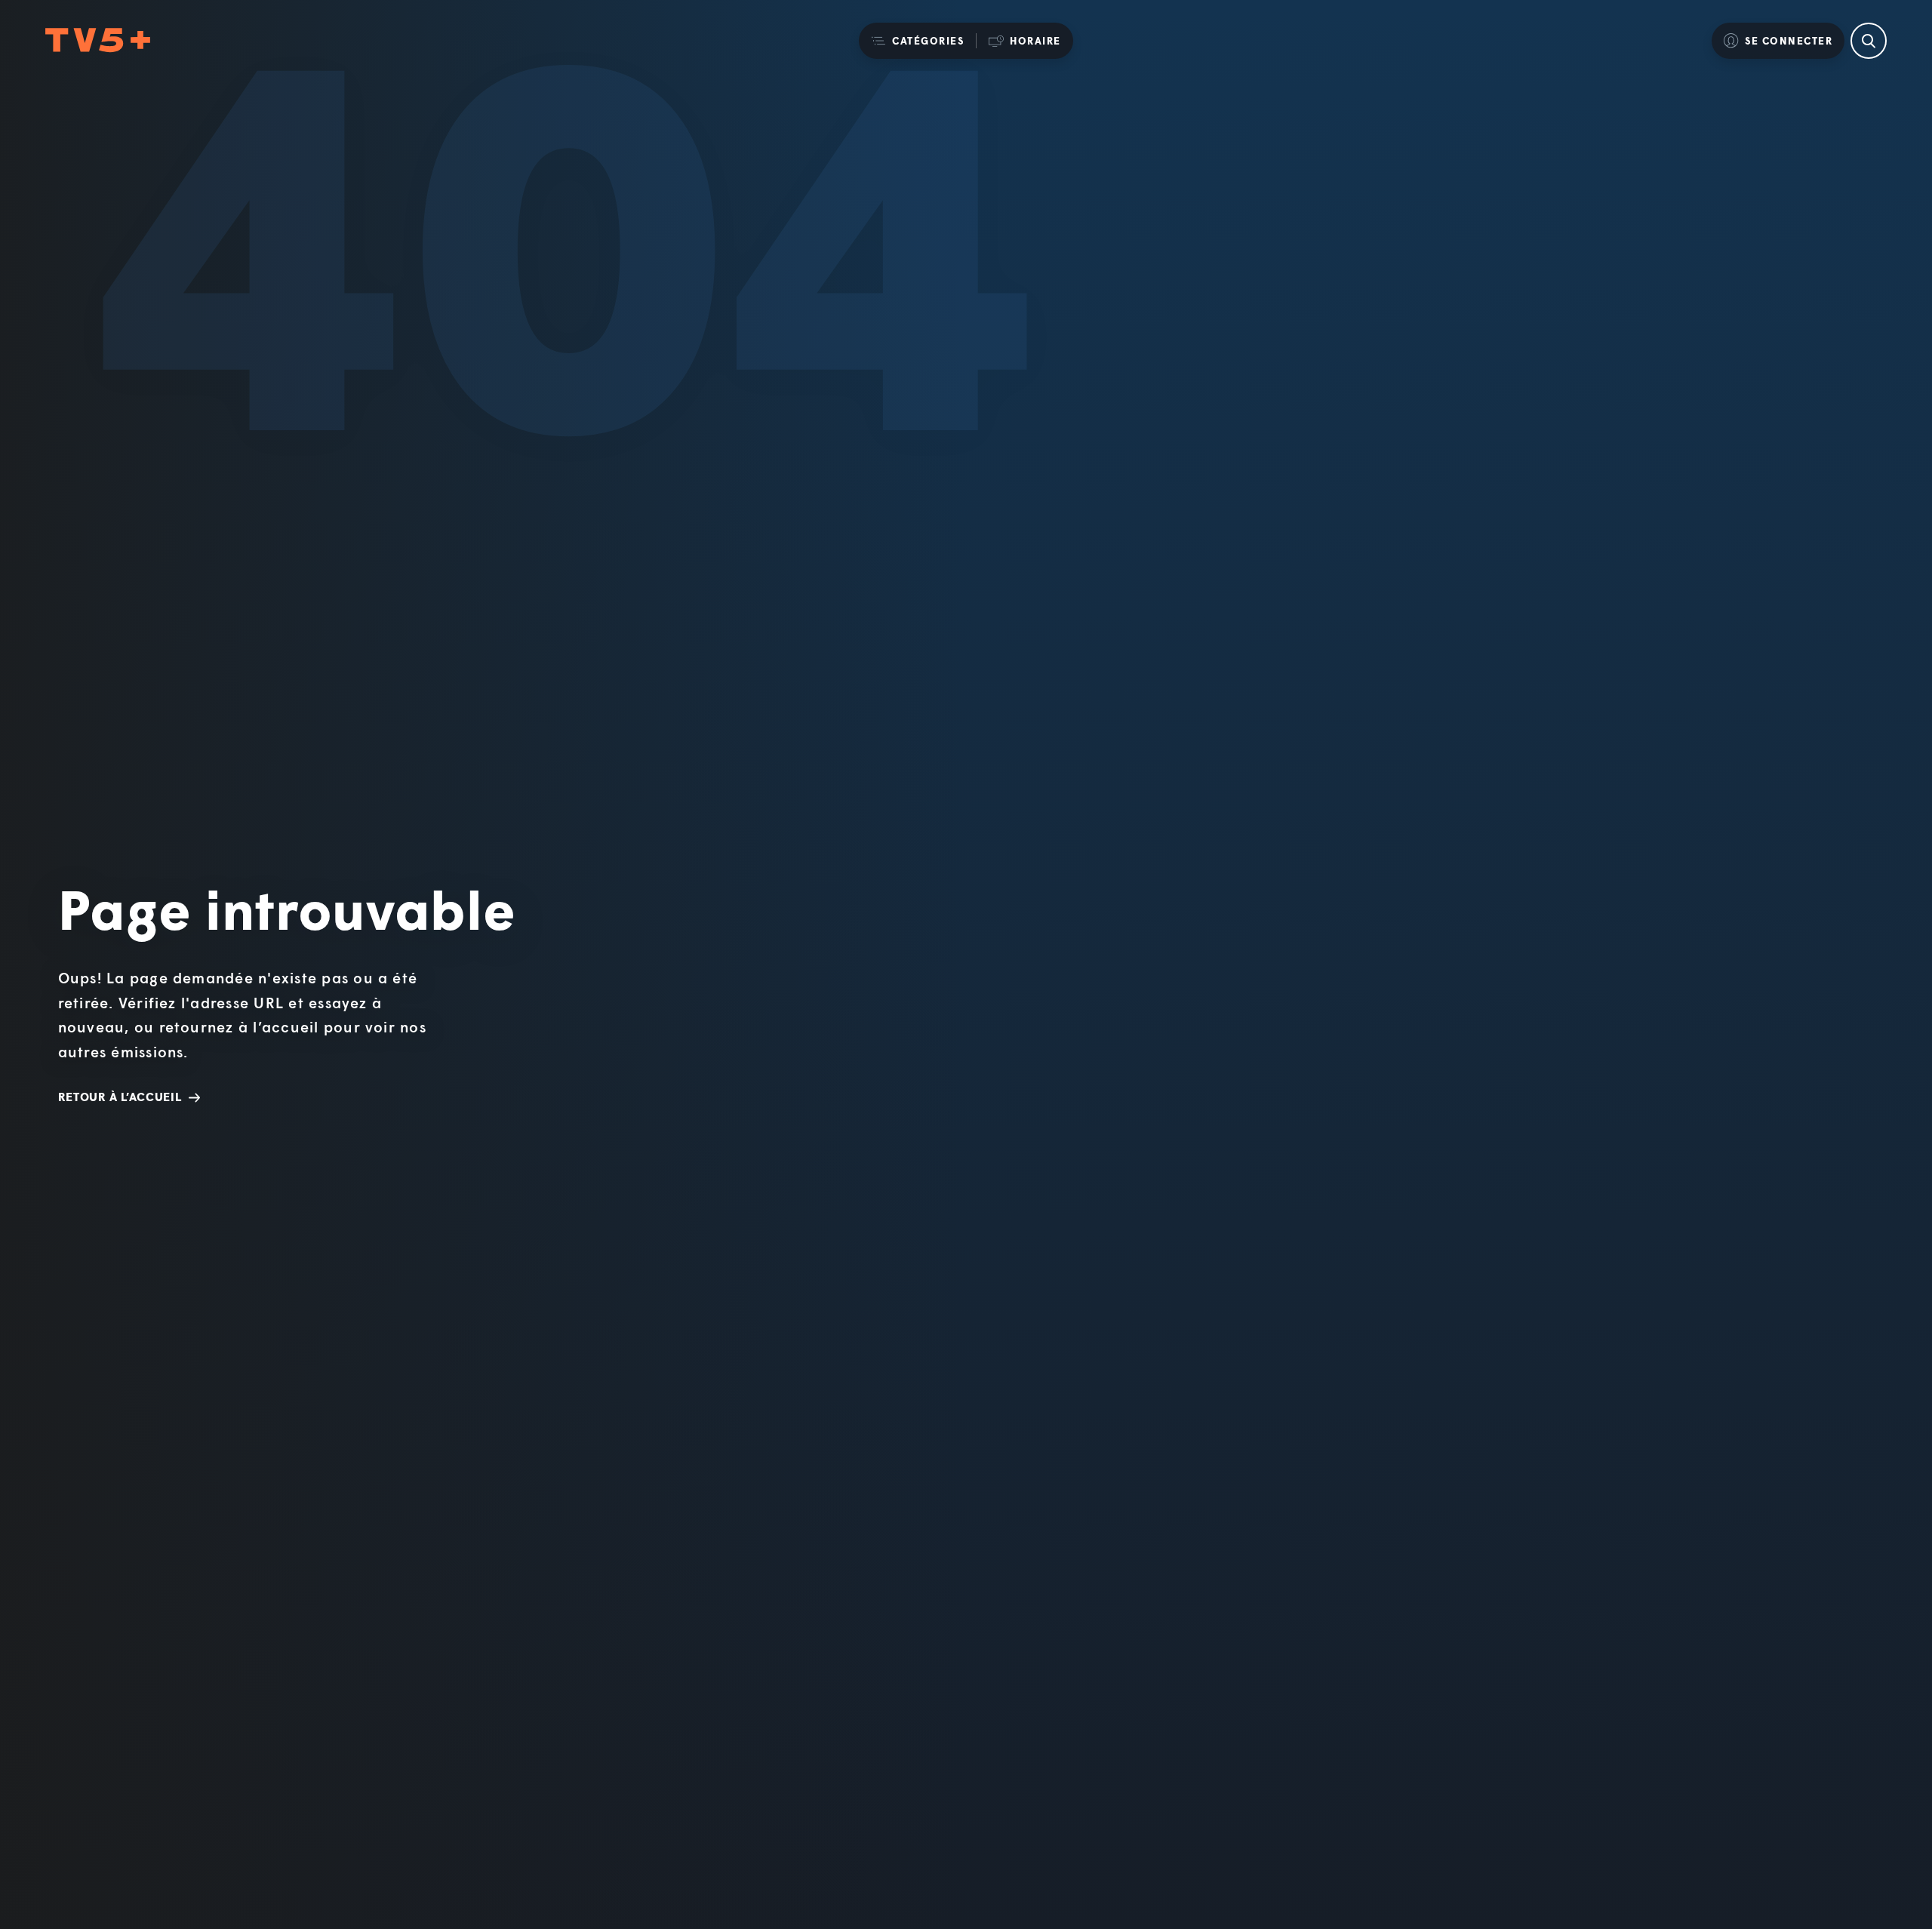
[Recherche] (1869, 41)
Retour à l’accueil (120, 1097)
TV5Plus (98, 41)
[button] (917, 41)
